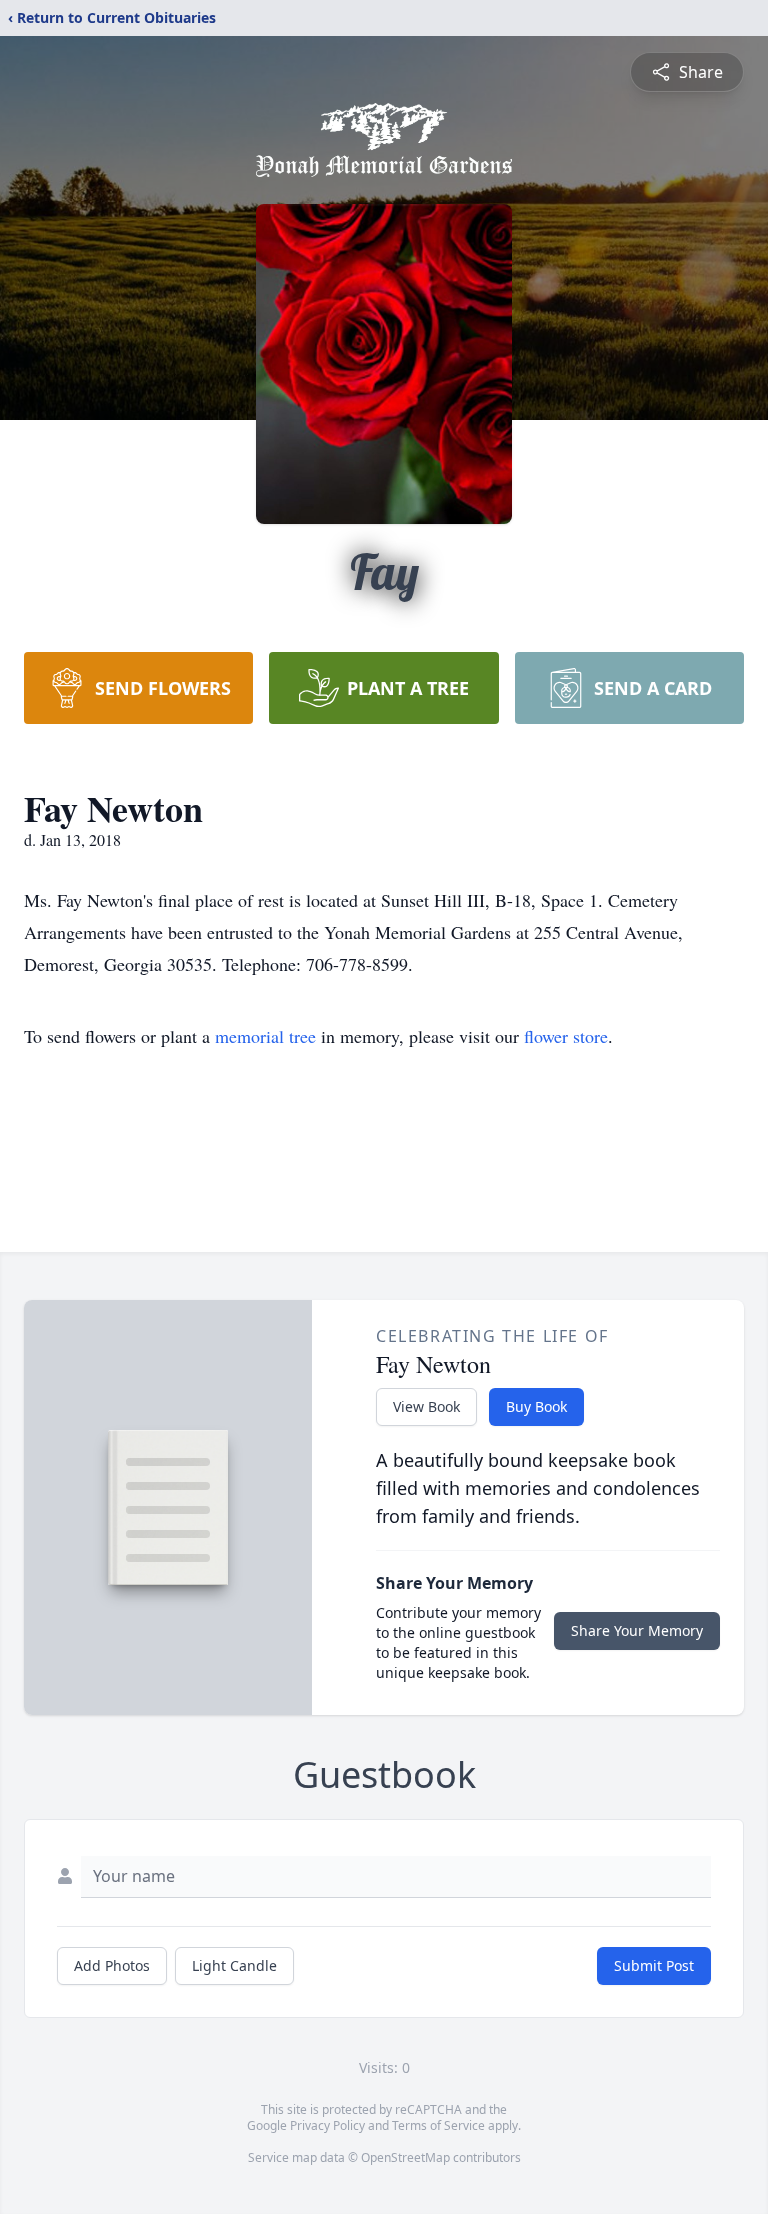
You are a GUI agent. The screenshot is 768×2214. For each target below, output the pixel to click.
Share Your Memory (637, 1630)
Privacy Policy (327, 2125)
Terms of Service (438, 2125)
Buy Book (536, 1406)
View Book (426, 1406)
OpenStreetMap (405, 2157)
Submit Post (654, 1965)
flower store (566, 1036)
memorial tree (265, 1036)
